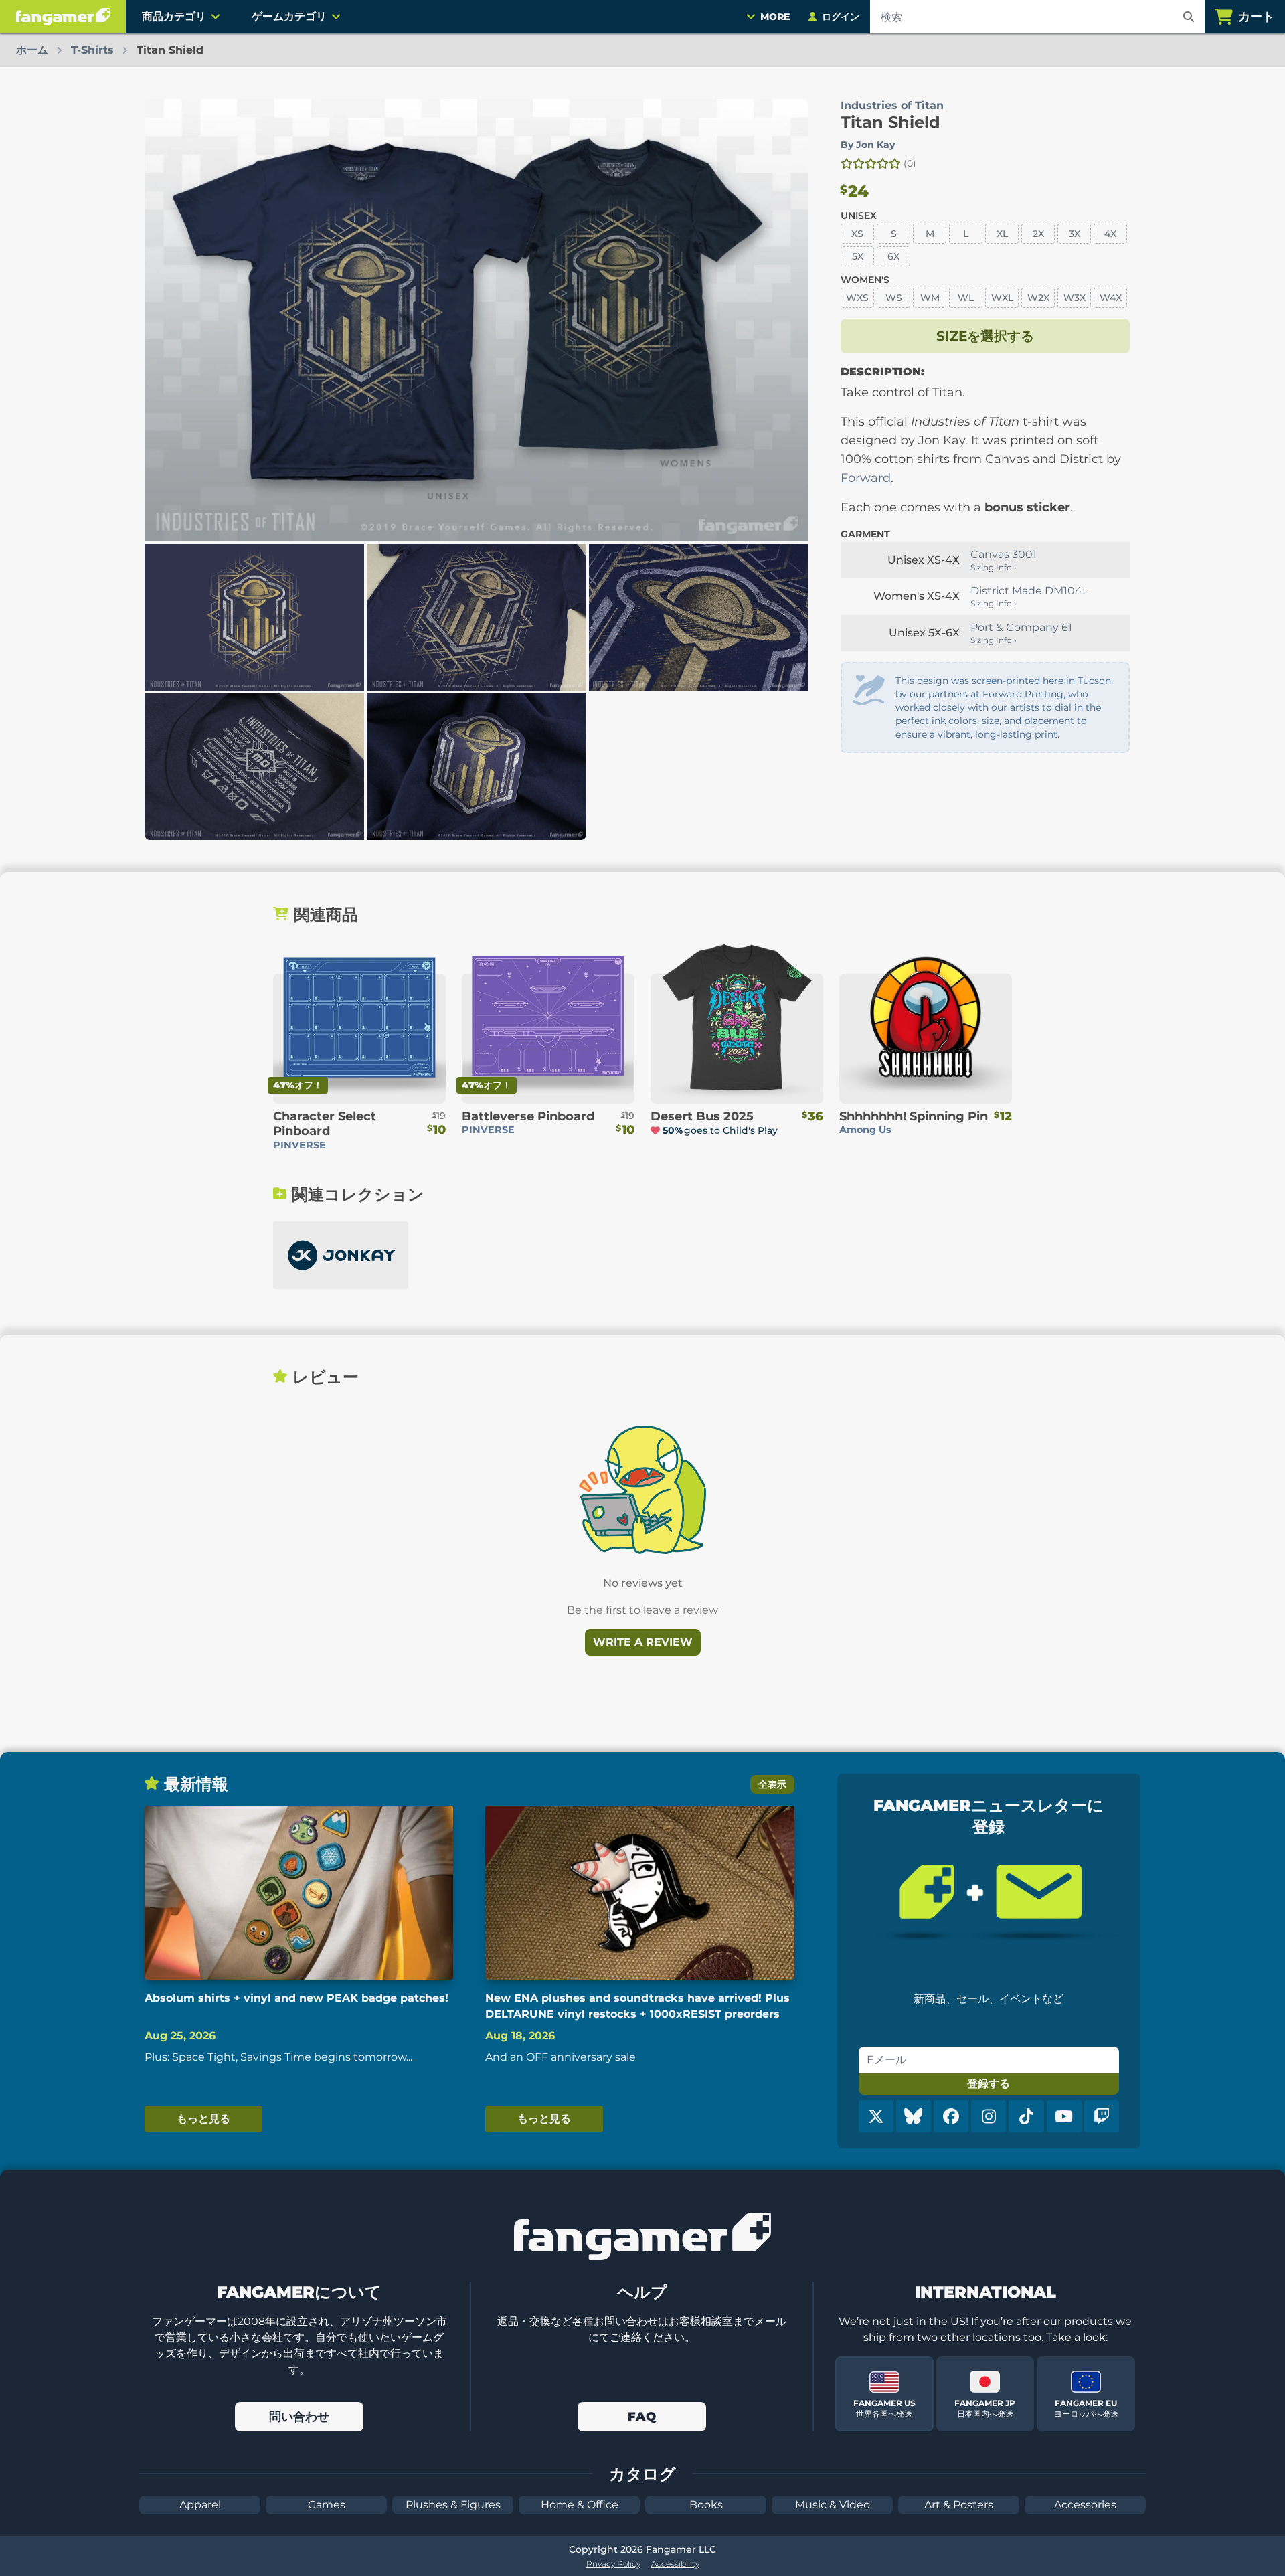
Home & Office (580, 2505)
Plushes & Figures (453, 2505)
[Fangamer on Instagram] (989, 2116)
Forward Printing (1023, 694)
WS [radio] (894, 298)
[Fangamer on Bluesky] (914, 2116)
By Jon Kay (868, 145)
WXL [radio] (1002, 298)
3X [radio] (1075, 234)
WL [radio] (966, 298)
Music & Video (833, 2505)
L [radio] (966, 234)
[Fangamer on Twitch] (1102, 2116)
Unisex (859, 216)
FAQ (642, 2417)
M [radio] (930, 234)
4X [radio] (1110, 234)
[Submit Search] (1189, 17)
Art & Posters (959, 2505)
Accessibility (675, 2564)
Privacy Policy (613, 2564)
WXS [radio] (857, 298)
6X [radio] (893, 256)
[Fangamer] (63, 17)
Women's (865, 280)
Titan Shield (890, 122)
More (775, 17)
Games (327, 2505)
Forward (866, 478)
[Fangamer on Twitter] (876, 2116)
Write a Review (643, 1642)
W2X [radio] (1038, 298)
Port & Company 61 (1021, 627)
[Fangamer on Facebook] (951, 2116)
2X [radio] (1038, 234)
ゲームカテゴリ (289, 16)
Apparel (200, 2505)
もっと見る (203, 2119)
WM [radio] (930, 298)
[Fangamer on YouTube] (1064, 2116)
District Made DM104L (1029, 591)
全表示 (772, 1784)
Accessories (1085, 2505)
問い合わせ (299, 2417)
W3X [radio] (1075, 298)
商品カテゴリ (174, 16)
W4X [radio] (1111, 298)
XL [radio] (1002, 234)
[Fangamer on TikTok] (1026, 2116)
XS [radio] (857, 234)
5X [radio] (858, 256)
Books (706, 2505)
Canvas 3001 (1004, 554)
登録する (989, 2084)
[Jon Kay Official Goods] (341, 1255)
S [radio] (894, 234)
